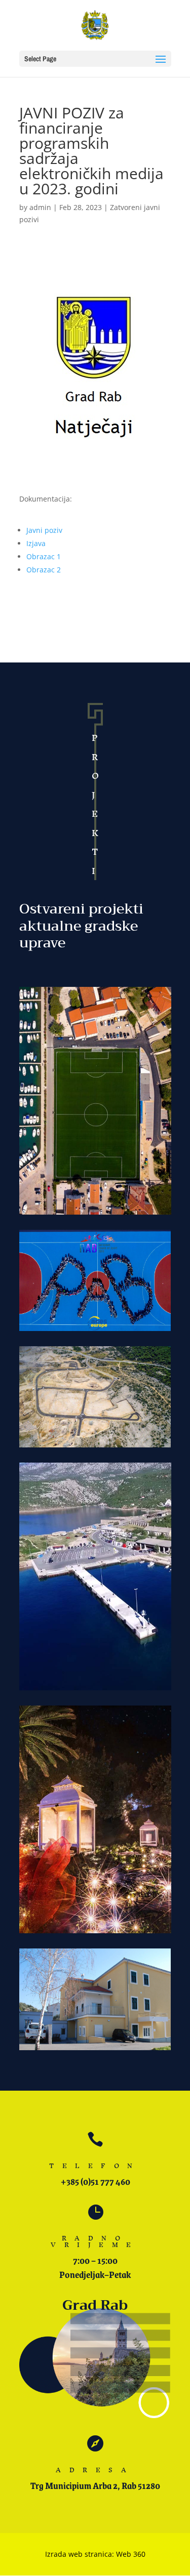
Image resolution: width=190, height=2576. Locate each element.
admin (40, 207)
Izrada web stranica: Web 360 (95, 2554)
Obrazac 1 (44, 556)
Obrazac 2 (44, 570)
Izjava (36, 543)
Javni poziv (44, 530)
